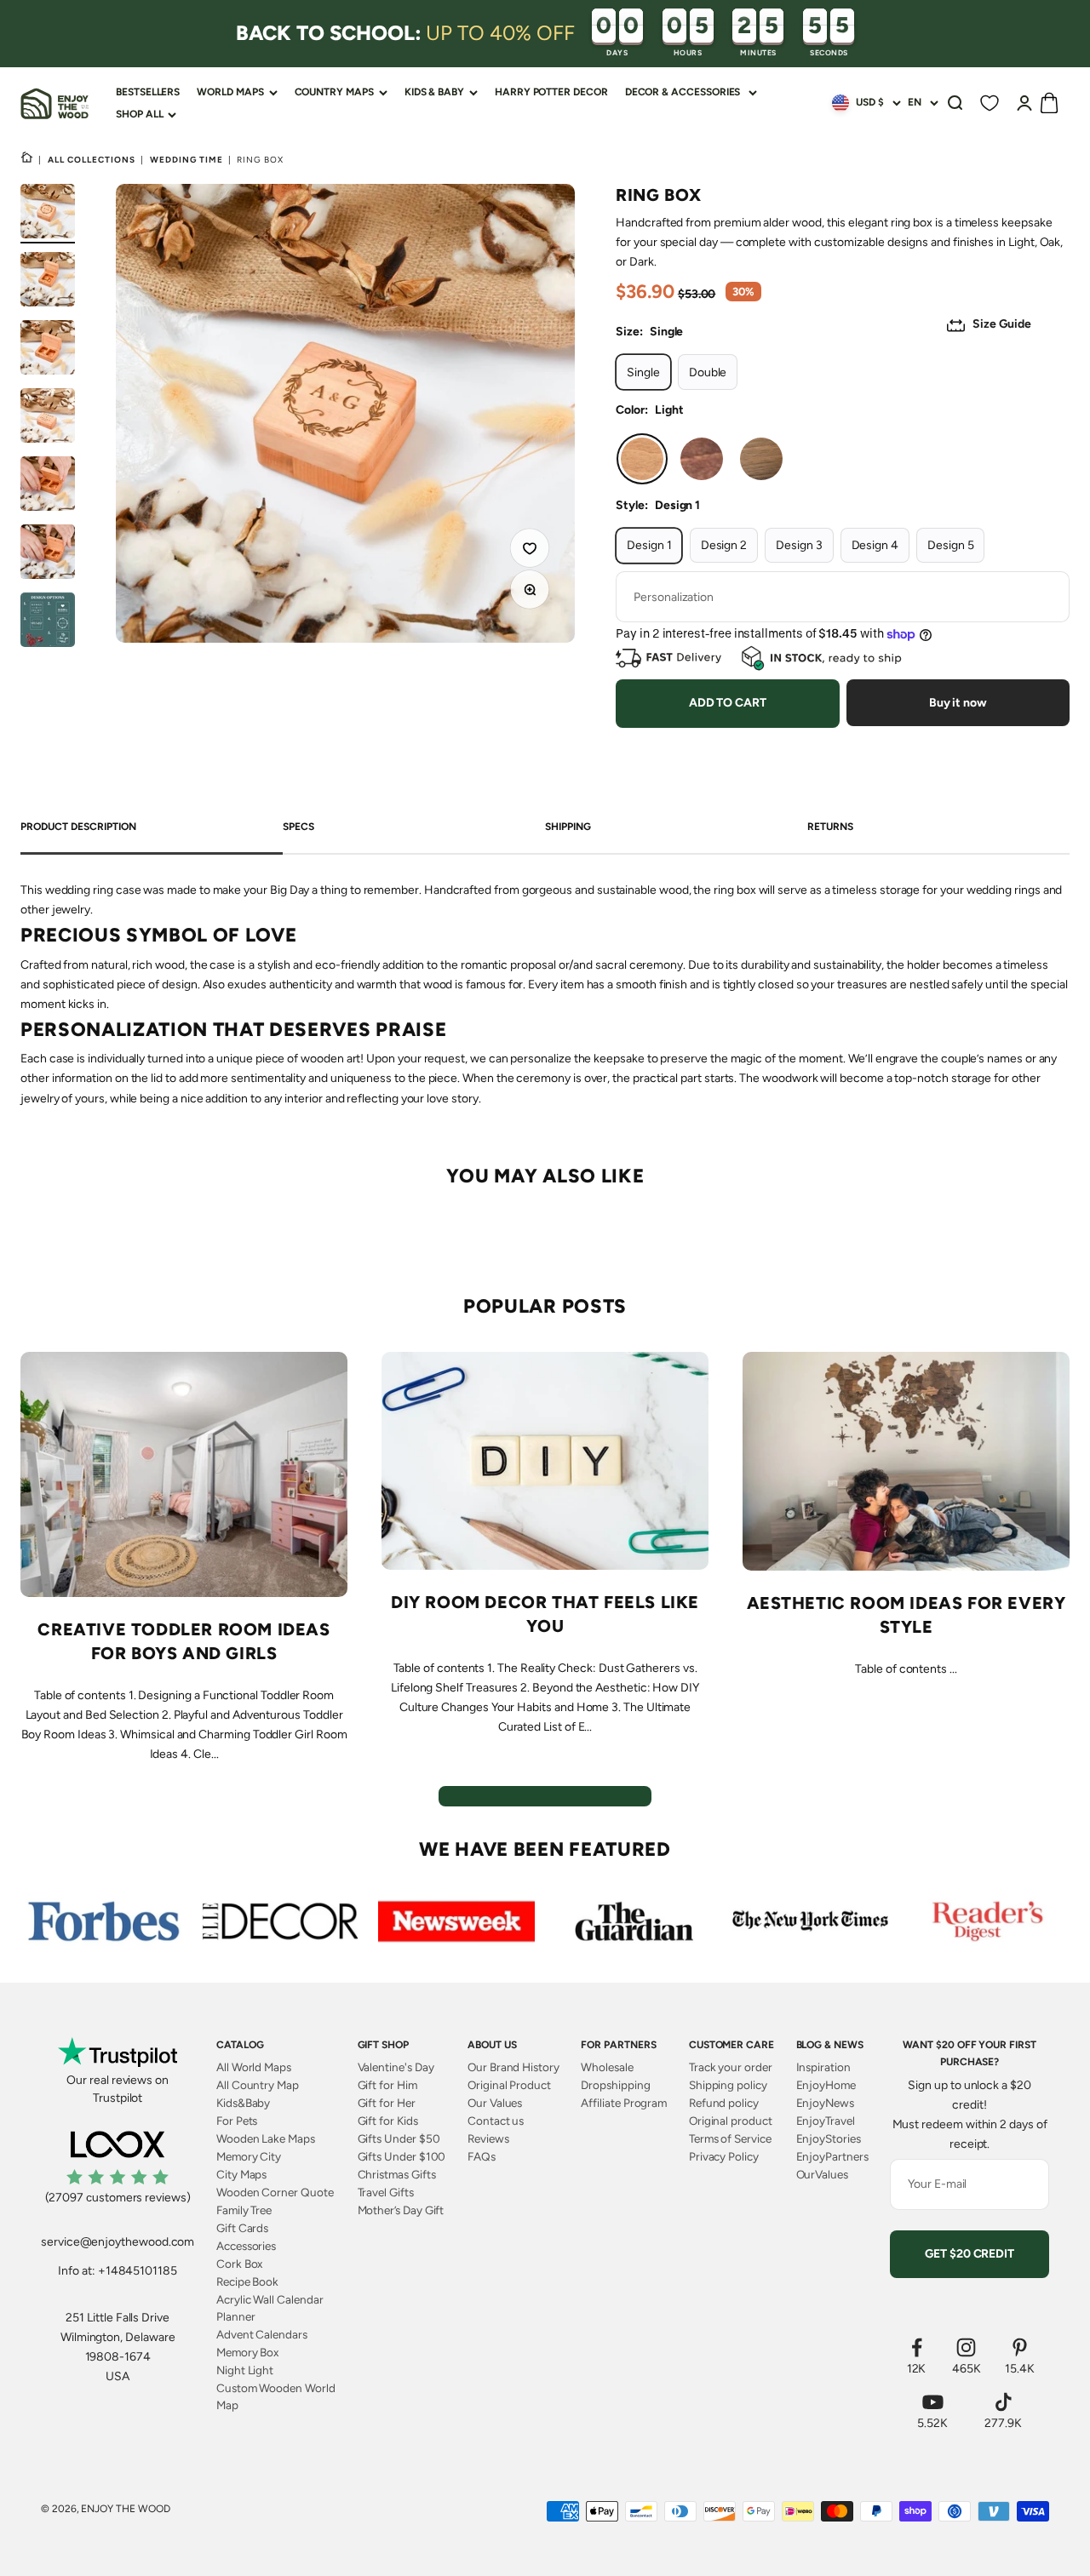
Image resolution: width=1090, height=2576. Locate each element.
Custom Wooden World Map (276, 2396)
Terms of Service (730, 2138)
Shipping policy (728, 2085)
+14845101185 (138, 2271)
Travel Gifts (386, 2192)
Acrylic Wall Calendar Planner (270, 2308)
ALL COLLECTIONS (92, 160)
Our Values (495, 2103)
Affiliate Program (624, 2103)
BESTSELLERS (148, 92)
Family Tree (244, 2210)
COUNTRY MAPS (334, 92)
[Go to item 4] (48, 418)
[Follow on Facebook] (917, 2347)
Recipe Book (247, 2281)
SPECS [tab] (298, 827)
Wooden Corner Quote (275, 2192)
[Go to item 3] (48, 350)
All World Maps (254, 2067)
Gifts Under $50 (399, 2138)
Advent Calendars (262, 2334)
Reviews (488, 2138)
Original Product (509, 2085)
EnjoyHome (826, 2085)
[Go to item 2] (48, 282)
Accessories (246, 2246)
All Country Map (258, 2085)
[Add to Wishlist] (532, 551)
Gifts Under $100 (402, 2156)
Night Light (245, 2370)
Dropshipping (615, 2085)
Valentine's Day (396, 2067)
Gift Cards (242, 2228)
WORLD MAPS (230, 92)
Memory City (249, 2156)
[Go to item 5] (48, 486)
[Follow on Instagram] (967, 2347)
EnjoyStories (829, 2138)
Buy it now (958, 703)
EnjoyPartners (832, 2156)
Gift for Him (387, 2085)
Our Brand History (513, 2067)
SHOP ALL (139, 114)
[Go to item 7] (48, 622)
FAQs (482, 2156)
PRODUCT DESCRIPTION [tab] (78, 827)
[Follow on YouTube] (932, 2402)
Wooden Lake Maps (266, 2138)
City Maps (241, 2174)
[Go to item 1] (48, 214)
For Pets (237, 2121)
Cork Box (239, 2264)
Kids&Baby (243, 2103)
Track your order (731, 2067)
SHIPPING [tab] (568, 827)
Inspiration (823, 2067)
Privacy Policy (724, 2156)
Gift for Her (387, 2103)
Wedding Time (186, 160)
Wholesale (607, 2067)
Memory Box (247, 2352)
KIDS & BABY (434, 92)
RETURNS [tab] (830, 827)
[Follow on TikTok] (1003, 2402)
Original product (731, 2121)
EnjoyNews (825, 2103)
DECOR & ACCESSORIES (683, 92)
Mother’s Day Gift (401, 2210)
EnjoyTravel (826, 2121)
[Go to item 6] (48, 554)
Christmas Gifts (397, 2174)
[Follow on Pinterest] (1020, 2347)
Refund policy (724, 2103)
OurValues (822, 2174)
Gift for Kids (388, 2121)
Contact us (496, 2121)
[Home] (27, 159)
